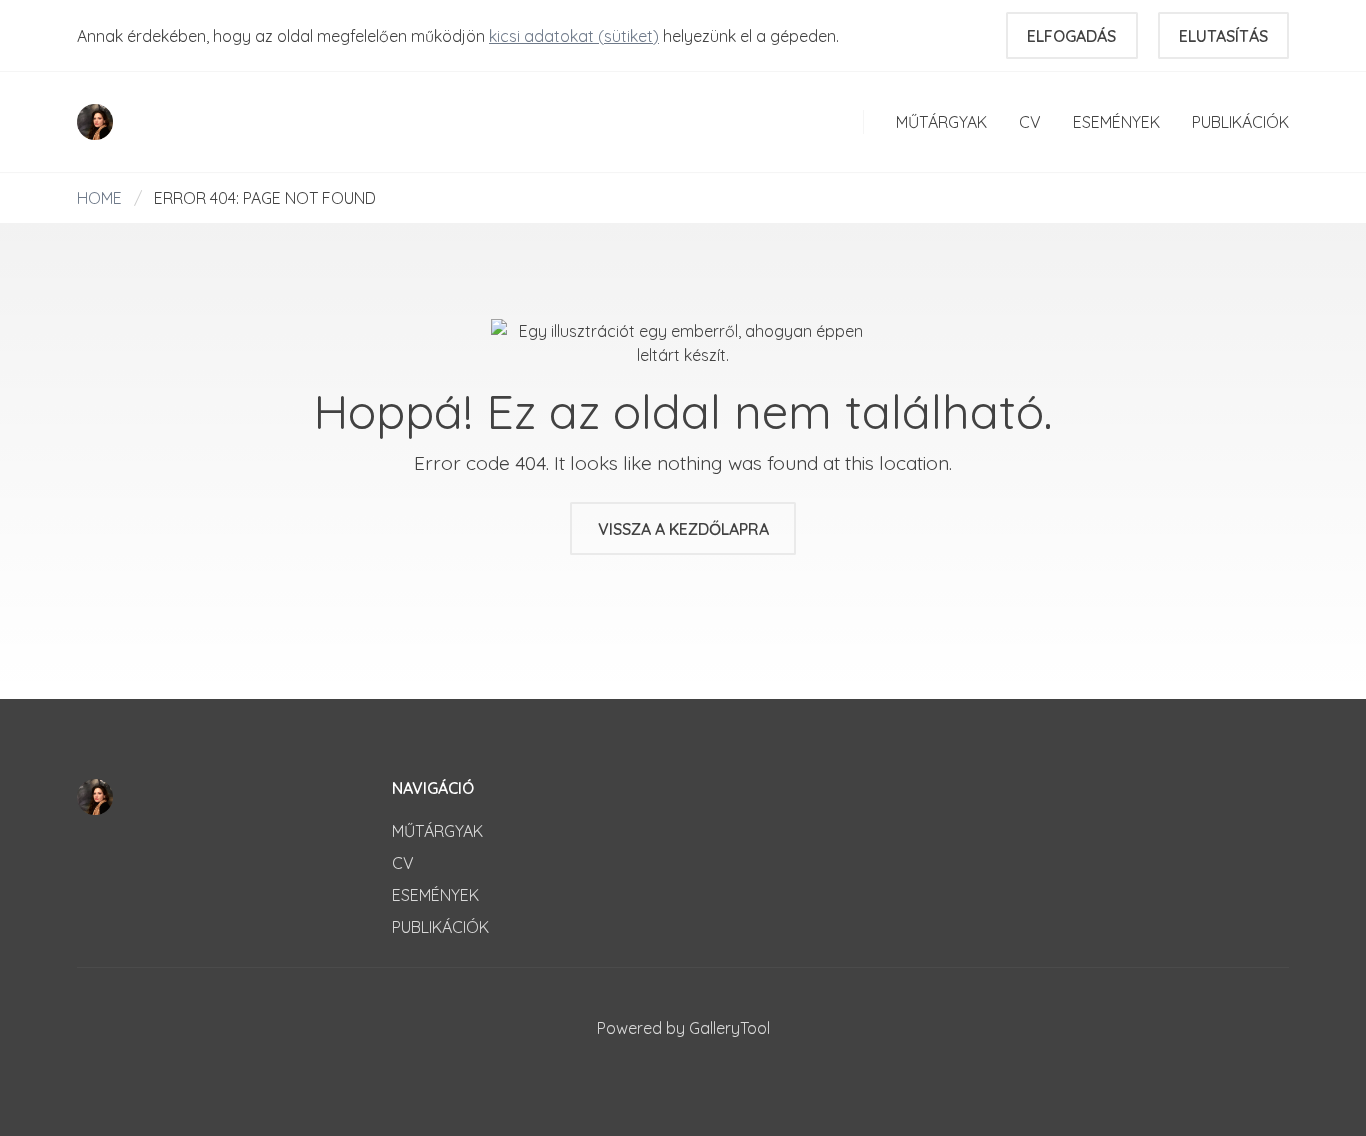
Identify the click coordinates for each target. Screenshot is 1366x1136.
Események (1116, 122)
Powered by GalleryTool (683, 1028)
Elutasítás (1223, 36)
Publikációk (1240, 122)
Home (99, 198)
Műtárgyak (941, 122)
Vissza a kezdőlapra (683, 529)
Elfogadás (1071, 36)
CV (1030, 122)
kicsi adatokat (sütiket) (574, 36)
